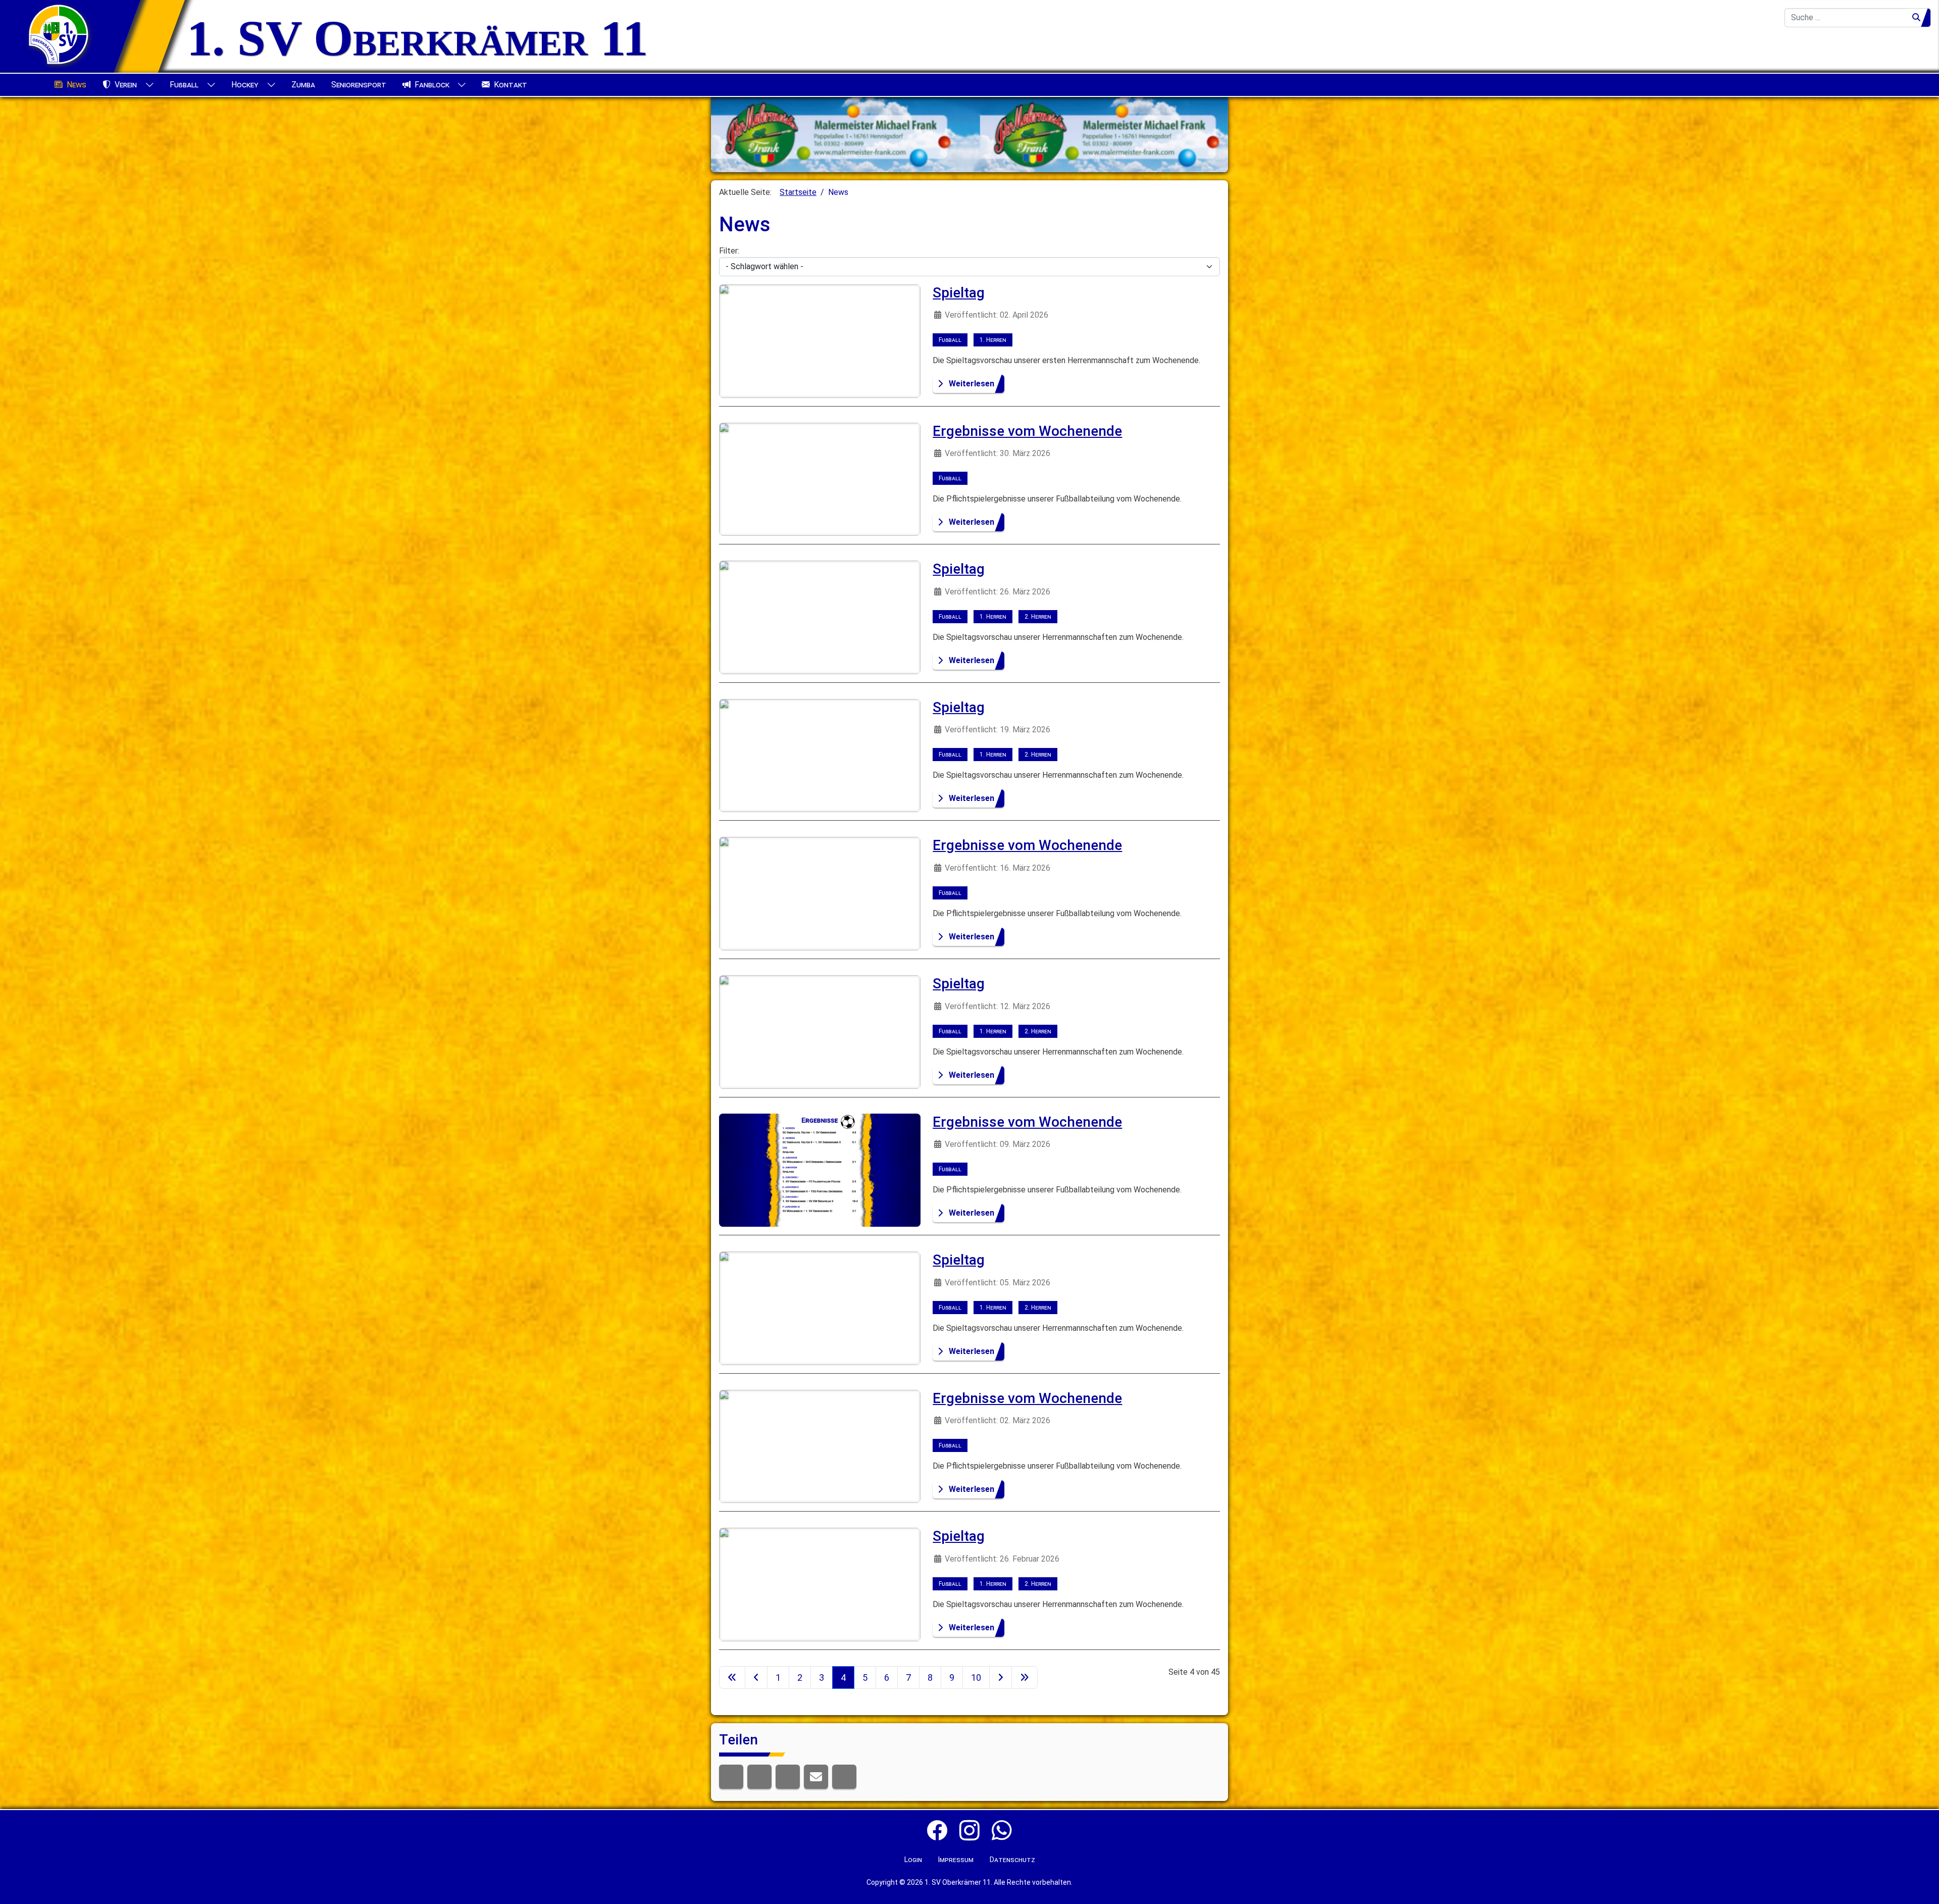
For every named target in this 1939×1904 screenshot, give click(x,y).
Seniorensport (359, 85)
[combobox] (1846, 18)
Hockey (245, 85)
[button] (731, 1777)
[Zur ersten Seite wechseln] (732, 1677)
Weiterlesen (972, 384)
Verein (126, 85)
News (76, 85)
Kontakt (511, 85)
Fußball (184, 85)
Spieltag (959, 293)
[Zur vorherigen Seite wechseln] (756, 1677)
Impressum (956, 1860)
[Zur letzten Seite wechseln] (1025, 1677)
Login (913, 1860)
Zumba (303, 85)
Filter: (729, 251)
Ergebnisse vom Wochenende (1027, 431)
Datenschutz (1012, 1860)
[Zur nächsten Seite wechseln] (1001, 1677)
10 (976, 1677)
